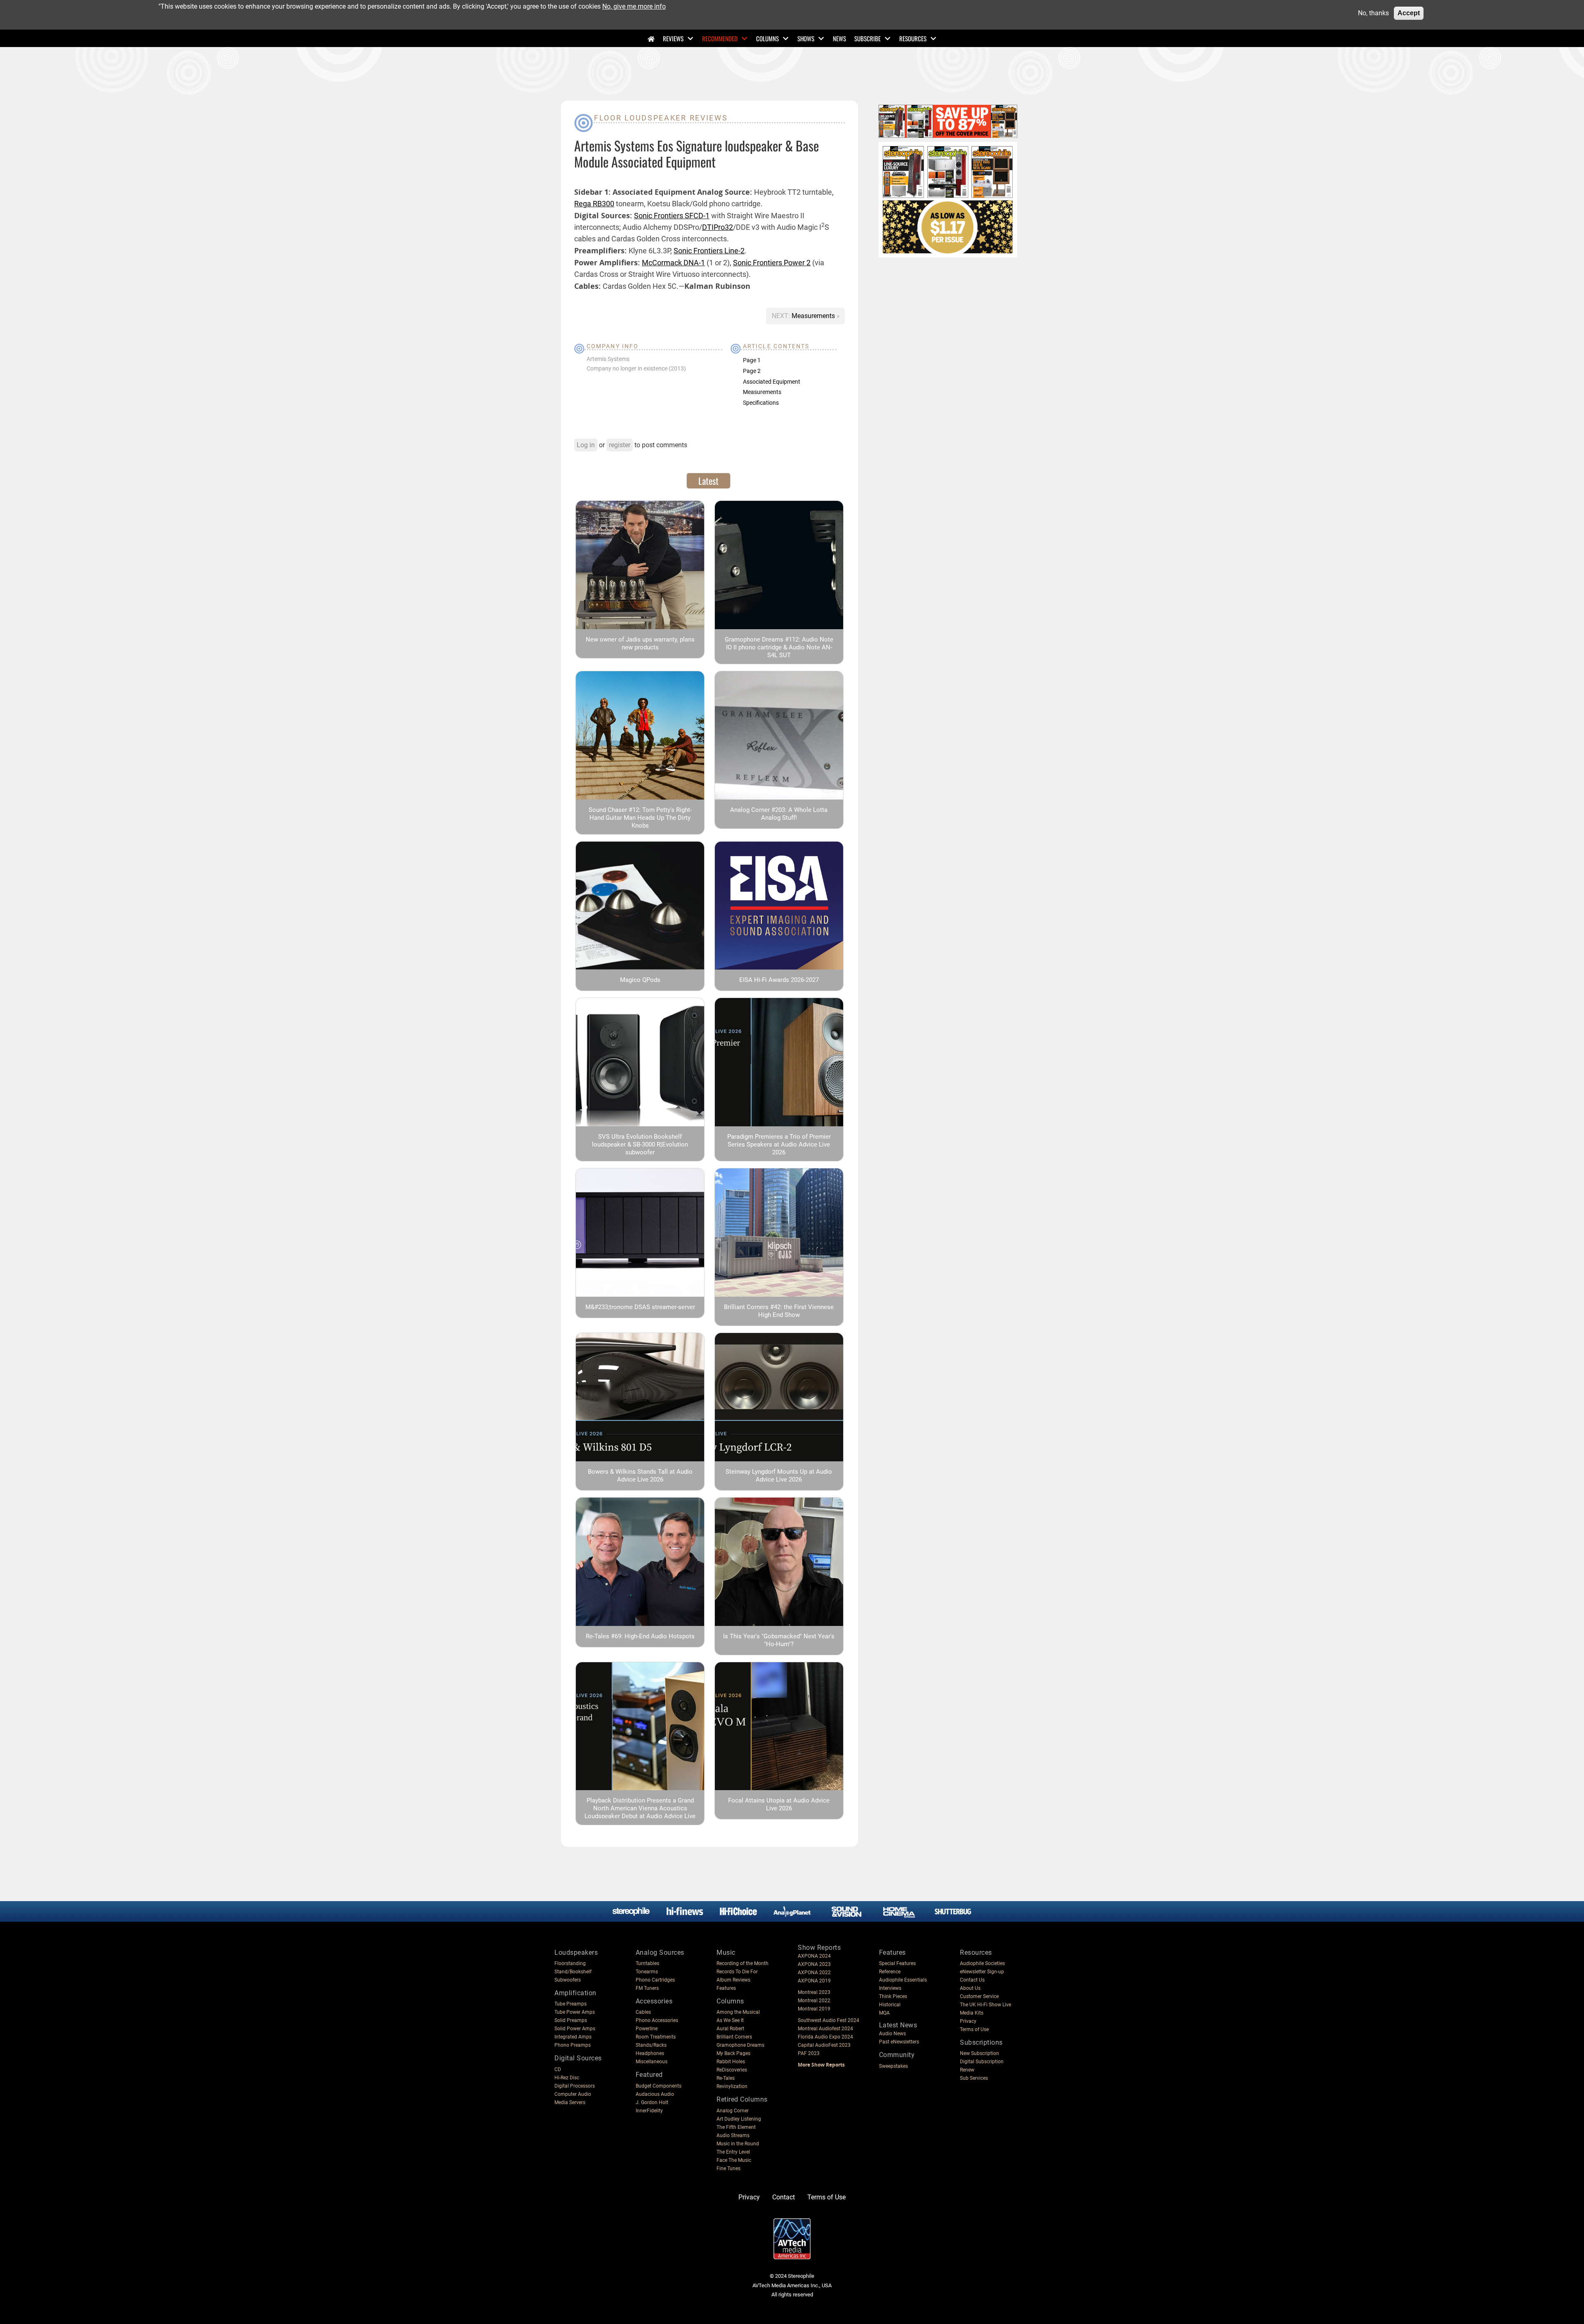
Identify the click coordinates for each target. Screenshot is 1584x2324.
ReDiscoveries (732, 2070)
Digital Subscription (982, 2062)
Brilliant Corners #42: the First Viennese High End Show (779, 1311)
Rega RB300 (594, 204)
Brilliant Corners (734, 2037)
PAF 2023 (809, 2053)
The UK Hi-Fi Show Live (985, 2005)
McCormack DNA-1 (673, 263)
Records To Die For (737, 1972)
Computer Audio (573, 2094)
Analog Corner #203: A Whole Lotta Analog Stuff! (779, 814)
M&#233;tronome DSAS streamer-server (640, 1307)
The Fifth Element (736, 2127)
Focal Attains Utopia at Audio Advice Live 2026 (779, 1804)
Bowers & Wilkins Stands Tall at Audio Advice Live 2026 (640, 1476)
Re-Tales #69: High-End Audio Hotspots (640, 1636)
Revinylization (732, 2086)
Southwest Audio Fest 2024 (829, 2020)
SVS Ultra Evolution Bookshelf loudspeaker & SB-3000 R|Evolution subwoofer (640, 1144)
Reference (890, 1972)
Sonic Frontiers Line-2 (709, 251)
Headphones (650, 2053)
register (620, 445)
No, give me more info (634, 6)
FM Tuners (647, 1988)
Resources (913, 38)
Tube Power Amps (575, 2012)
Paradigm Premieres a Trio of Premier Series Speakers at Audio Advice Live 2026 (779, 1144)
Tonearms (647, 1972)
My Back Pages (733, 2053)
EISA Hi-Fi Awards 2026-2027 (779, 980)
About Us (970, 1988)
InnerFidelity (649, 2111)
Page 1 (752, 360)
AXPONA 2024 (814, 1956)
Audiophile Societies (982, 1963)
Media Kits (972, 2013)
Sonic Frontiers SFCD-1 (672, 216)
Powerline (647, 2029)
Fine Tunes (728, 2168)
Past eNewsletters (899, 2042)
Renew (967, 2070)
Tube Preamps (570, 2004)
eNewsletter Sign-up (982, 1972)
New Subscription (979, 2053)
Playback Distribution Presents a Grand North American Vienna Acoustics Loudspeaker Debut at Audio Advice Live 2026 (640, 1812)
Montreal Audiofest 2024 (825, 2029)
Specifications (761, 403)
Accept (1409, 13)
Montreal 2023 (814, 1992)
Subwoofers (568, 1980)
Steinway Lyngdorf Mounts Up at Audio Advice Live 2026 (779, 1476)
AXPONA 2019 (814, 1981)
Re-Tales (726, 2078)
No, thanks (1373, 13)
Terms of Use (974, 2029)
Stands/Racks (651, 2045)
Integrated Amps (573, 2037)
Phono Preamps (573, 2045)
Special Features (897, 1963)
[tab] (708, 481)
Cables (643, 2012)
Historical (890, 2005)
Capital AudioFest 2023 (824, 2045)
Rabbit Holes (731, 2062)
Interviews (890, 1988)
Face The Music (734, 2160)
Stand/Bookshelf (573, 1972)
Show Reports (819, 1948)
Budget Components (659, 2086)
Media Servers (570, 2102)
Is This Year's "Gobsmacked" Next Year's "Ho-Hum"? (779, 1640)
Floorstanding (570, 1963)
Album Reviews (733, 1980)
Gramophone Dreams (740, 2045)
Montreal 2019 (814, 2009)
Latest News (898, 2025)
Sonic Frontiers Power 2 (772, 263)
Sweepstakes (893, 2066)
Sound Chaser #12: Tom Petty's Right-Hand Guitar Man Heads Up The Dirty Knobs (640, 818)
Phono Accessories (657, 2020)
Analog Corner (733, 2111)
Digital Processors (575, 2086)
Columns (767, 38)
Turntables (647, 1963)
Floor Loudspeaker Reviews (661, 118)
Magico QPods (640, 980)
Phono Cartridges (655, 1980)
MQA (884, 2013)
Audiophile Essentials (903, 1980)
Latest (708, 481)
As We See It (730, 2020)
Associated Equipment (772, 382)
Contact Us (972, 1980)
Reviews (673, 38)
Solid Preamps (571, 2020)
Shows (806, 38)
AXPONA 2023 (814, 1964)
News (839, 38)
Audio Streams (733, 2135)
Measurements (814, 316)
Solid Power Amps (575, 2029)
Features (726, 1988)
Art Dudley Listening (739, 2119)
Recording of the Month (742, 1963)
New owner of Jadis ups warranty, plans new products (640, 643)
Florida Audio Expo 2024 (825, 2037)
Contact (784, 2197)
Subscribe (867, 38)
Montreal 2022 (814, 2001)
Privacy (968, 2021)
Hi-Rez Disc (567, 2078)
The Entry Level (733, 2152)
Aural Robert (730, 2029)
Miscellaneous (652, 2062)
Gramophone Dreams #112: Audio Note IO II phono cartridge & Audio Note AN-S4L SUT (779, 647)
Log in (586, 445)
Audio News (892, 2034)
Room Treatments (656, 2037)
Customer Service (979, 1996)
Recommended (720, 38)
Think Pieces (893, 1996)
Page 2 (752, 371)
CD (558, 2069)
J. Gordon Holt (652, 2102)
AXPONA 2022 (814, 1972)
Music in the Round (738, 2144)
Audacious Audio (655, 2094)
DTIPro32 (718, 227)
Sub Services (974, 2078)
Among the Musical (738, 2012)
